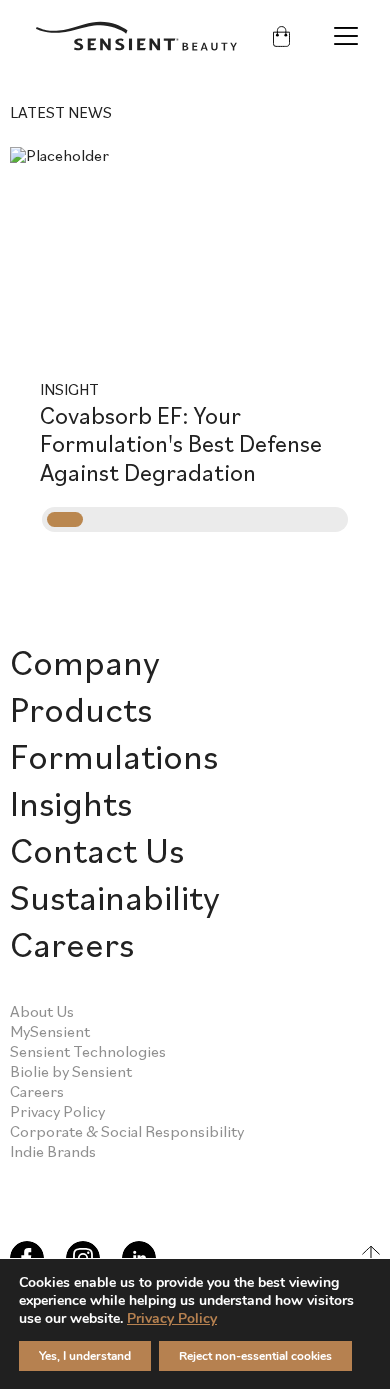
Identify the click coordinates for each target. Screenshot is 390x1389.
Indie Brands (53, 1151)
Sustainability (115, 896)
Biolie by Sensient (71, 1071)
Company (85, 661)
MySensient (50, 1031)
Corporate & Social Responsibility (127, 1131)
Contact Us (97, 849)
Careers (72, 943)
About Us (42, 1011)
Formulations (114, 755)
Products (81, 708)
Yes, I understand (85, 1356)
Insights (71, 802)
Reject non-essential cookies (255, 1356)
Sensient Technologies (88, 1051)
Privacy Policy (57, 1111)
